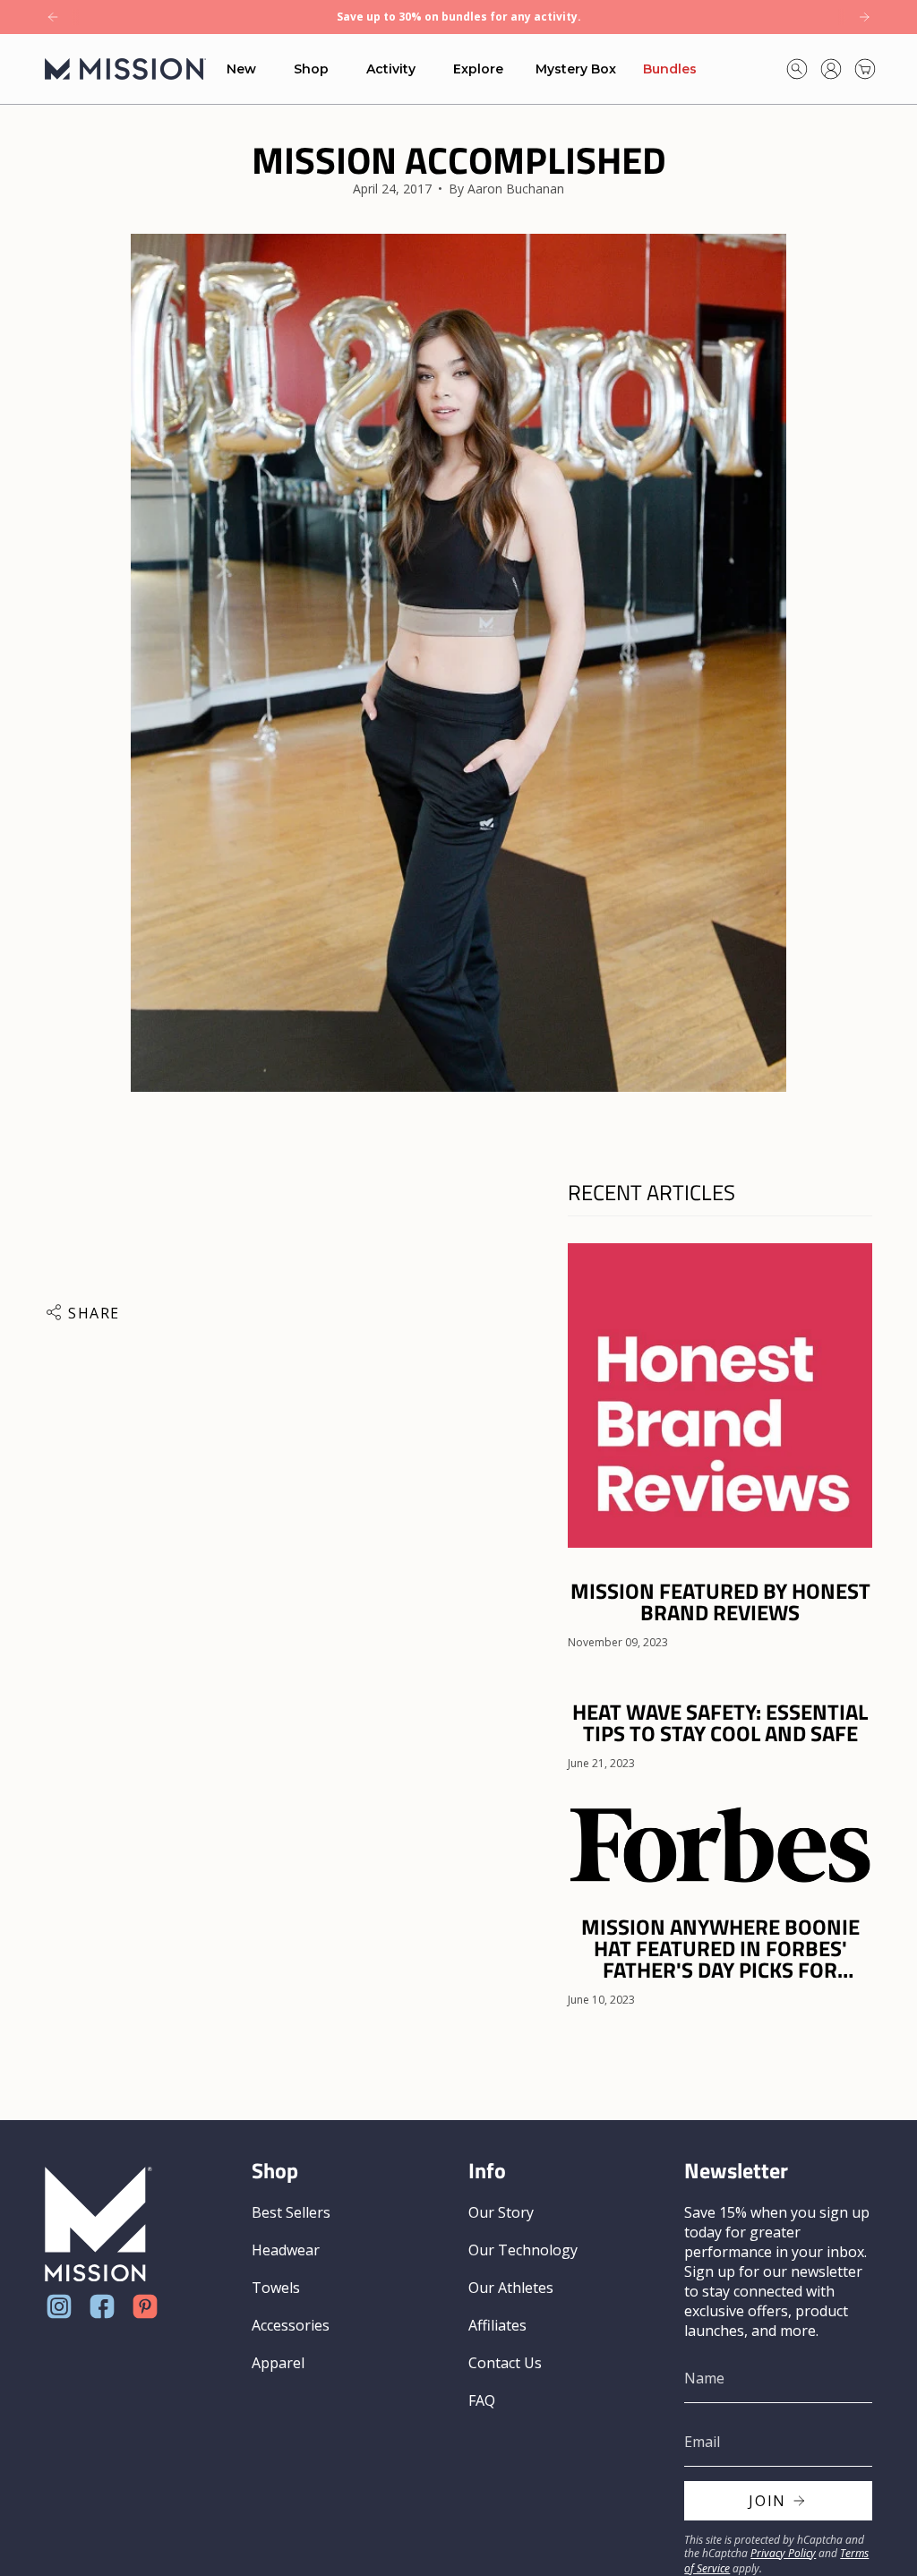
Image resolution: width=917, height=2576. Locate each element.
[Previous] (53, 17)
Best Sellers (291, 2212)
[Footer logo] (99, 2224)
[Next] (864, 17)
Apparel (278, 2363)
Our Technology (523, 2250)
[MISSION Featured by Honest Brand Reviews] (720, 1395)
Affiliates (497, 2325)
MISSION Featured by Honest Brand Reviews (720, 1601)
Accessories (291, 2325)
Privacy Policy (783, 2553)
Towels (276, 2288)
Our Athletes (511, 2288)
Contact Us (505, 2363)
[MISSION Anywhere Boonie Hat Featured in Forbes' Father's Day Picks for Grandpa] (720, 1843)
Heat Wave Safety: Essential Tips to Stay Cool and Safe (720, 1722)
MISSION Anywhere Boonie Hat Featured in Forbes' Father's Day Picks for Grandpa (720, 1948)
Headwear (286, 2250)
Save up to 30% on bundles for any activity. (459, 17)
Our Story (501, 2212)
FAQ (482, 2400)
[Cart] (865, 69)
